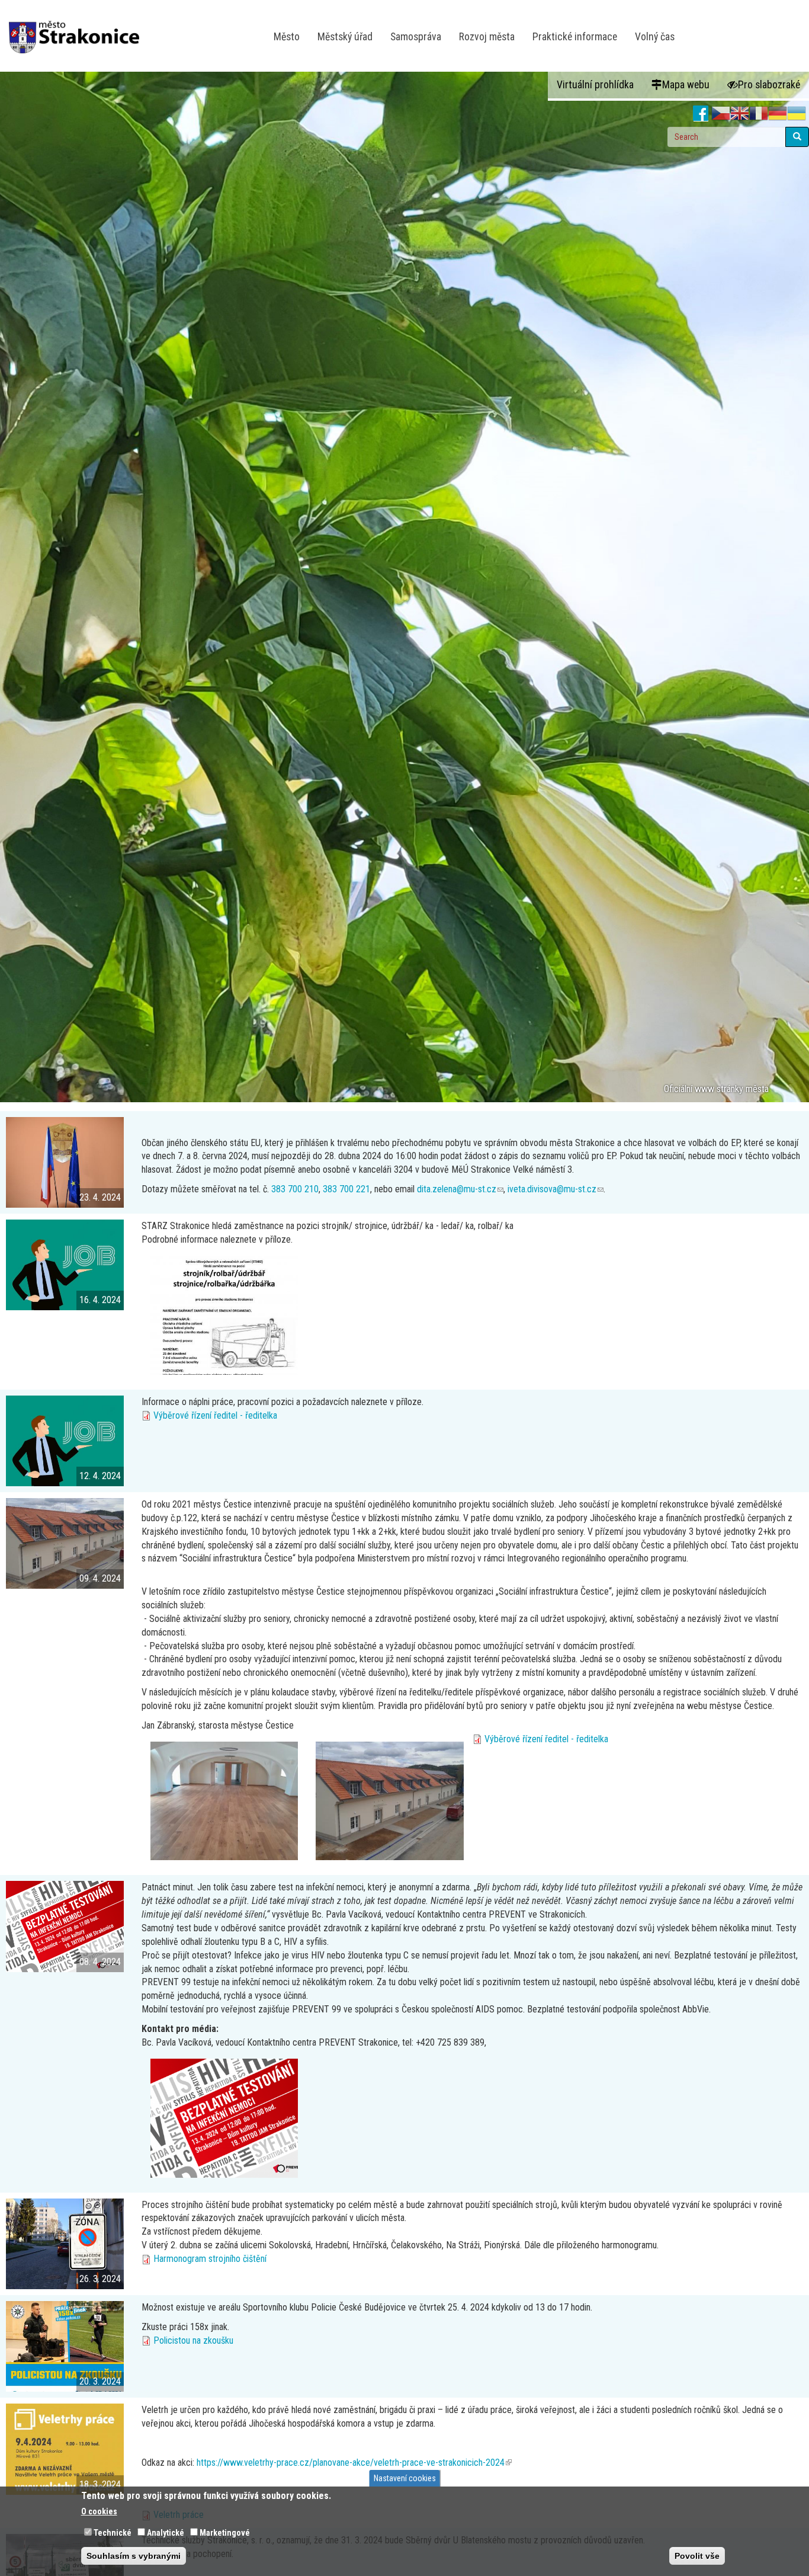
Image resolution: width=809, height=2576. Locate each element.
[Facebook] (701, 114)
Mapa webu (686, 85)
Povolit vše (697, 2556)
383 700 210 (295, 1189)
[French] (759, 114)
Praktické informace (575, 37)
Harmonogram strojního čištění (210, 2259)
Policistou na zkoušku (193, 2340)
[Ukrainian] (797, 114)
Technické (113, 2533)
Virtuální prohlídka (595, 85)
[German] (778, 114)
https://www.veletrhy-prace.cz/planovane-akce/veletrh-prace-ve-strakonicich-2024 (354, 2463)
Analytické (166, 2533)
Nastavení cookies (405, 2478)
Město (287, 37)
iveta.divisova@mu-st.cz (556, 1189)
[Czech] (721, 114)
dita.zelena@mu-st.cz (460, 1189)
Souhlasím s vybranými (134, 2556)
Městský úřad (345, 37)
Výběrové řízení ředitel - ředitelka (215, 1415)
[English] (740, 114)
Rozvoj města (487, 37)
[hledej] (797, 137)
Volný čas (655, 37)
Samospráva (416, 37)
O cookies (99, 2511)
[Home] (78, 29)
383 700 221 (346, 1189)
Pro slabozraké (769, 85)
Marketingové (225, 2533)
